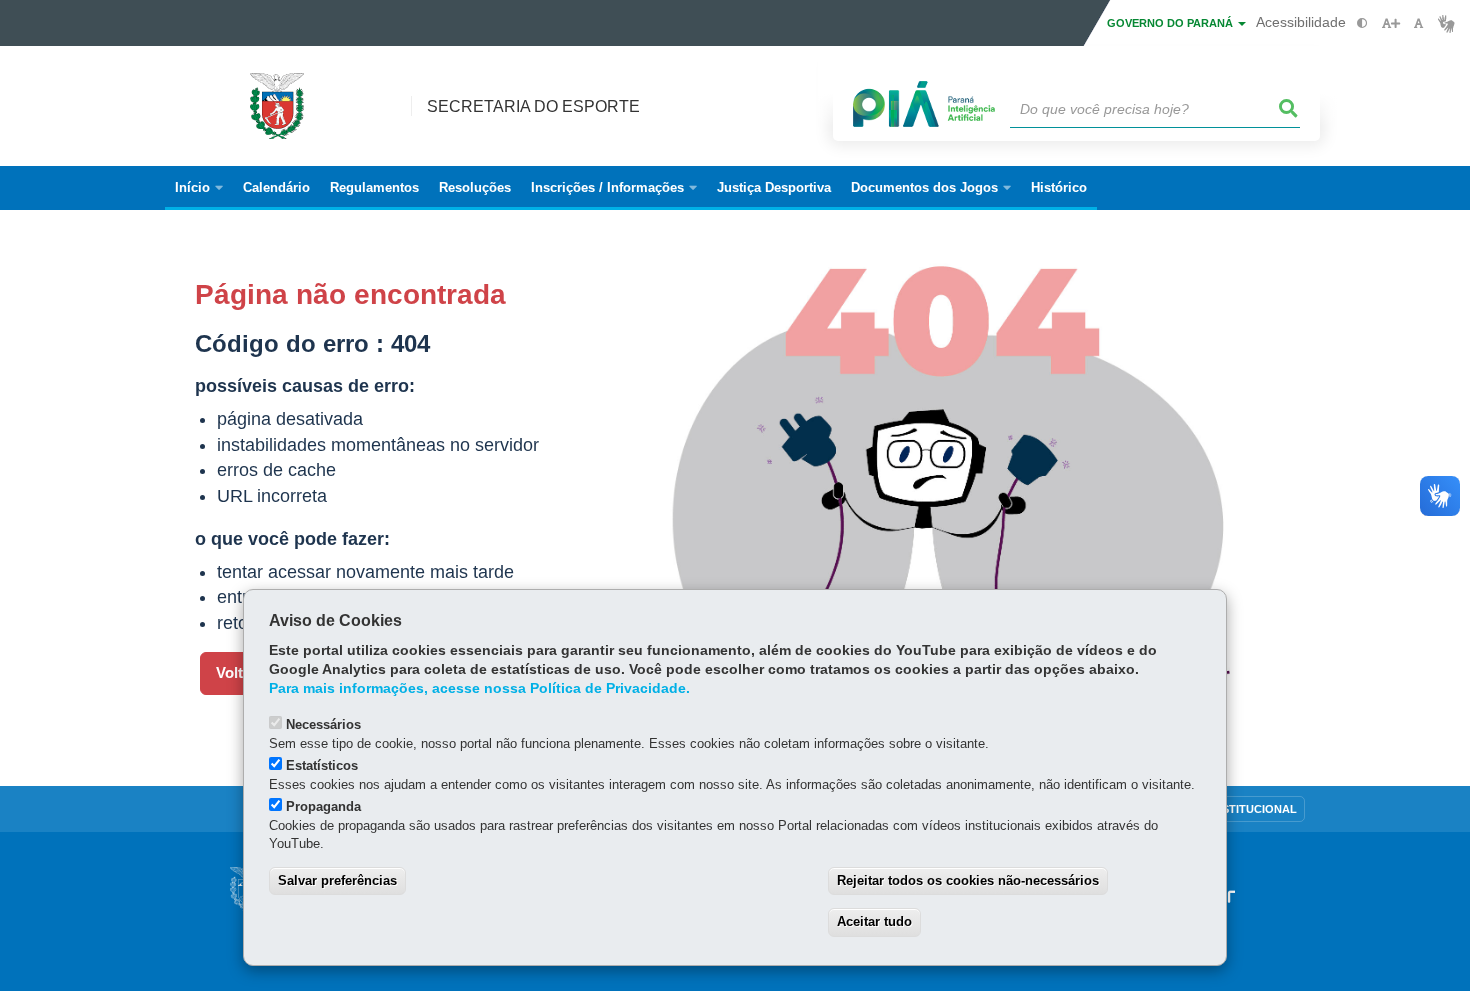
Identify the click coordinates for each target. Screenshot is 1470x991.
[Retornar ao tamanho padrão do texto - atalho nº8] (1418, 23)
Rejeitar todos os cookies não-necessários (968, 880)
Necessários (323, 724)
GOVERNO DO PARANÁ (1171, 23)
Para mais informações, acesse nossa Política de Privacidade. (479, 688)
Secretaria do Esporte (533, 106)
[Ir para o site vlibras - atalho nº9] (1446, 23)
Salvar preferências (337, 880)
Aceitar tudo (874, 921)
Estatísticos (322, 765)
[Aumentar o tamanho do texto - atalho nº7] (1390, 23)
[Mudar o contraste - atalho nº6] (1362, 23)
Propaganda (323, 806)
